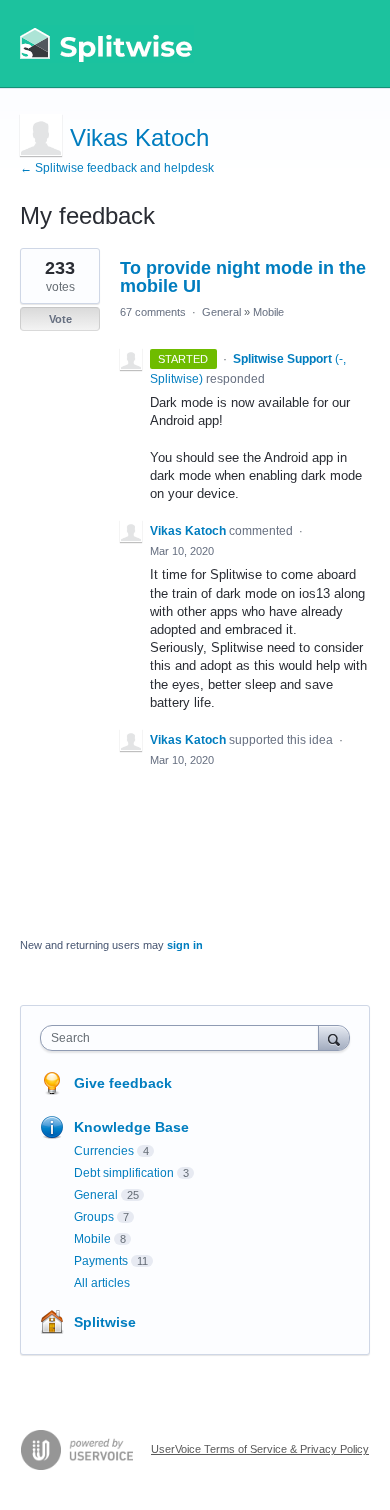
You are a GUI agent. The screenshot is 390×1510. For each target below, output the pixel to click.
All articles (102, 1283)
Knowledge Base (131, 1127)
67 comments (153, 312)
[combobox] (184, 1038)
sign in (185, 945)
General (221, 312)
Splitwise (105, 1322)
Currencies (104, 1151)
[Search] (334, 1037)
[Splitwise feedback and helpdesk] (107, 44)
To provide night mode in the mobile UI (243, 277)
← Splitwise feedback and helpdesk (117, 168)
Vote (60, 319)
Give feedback (123, 1083)
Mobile (268, 312)
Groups (94, 1217)
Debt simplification (124, 1173)
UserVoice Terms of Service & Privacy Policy (260, 1449)
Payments (101, 1261)
